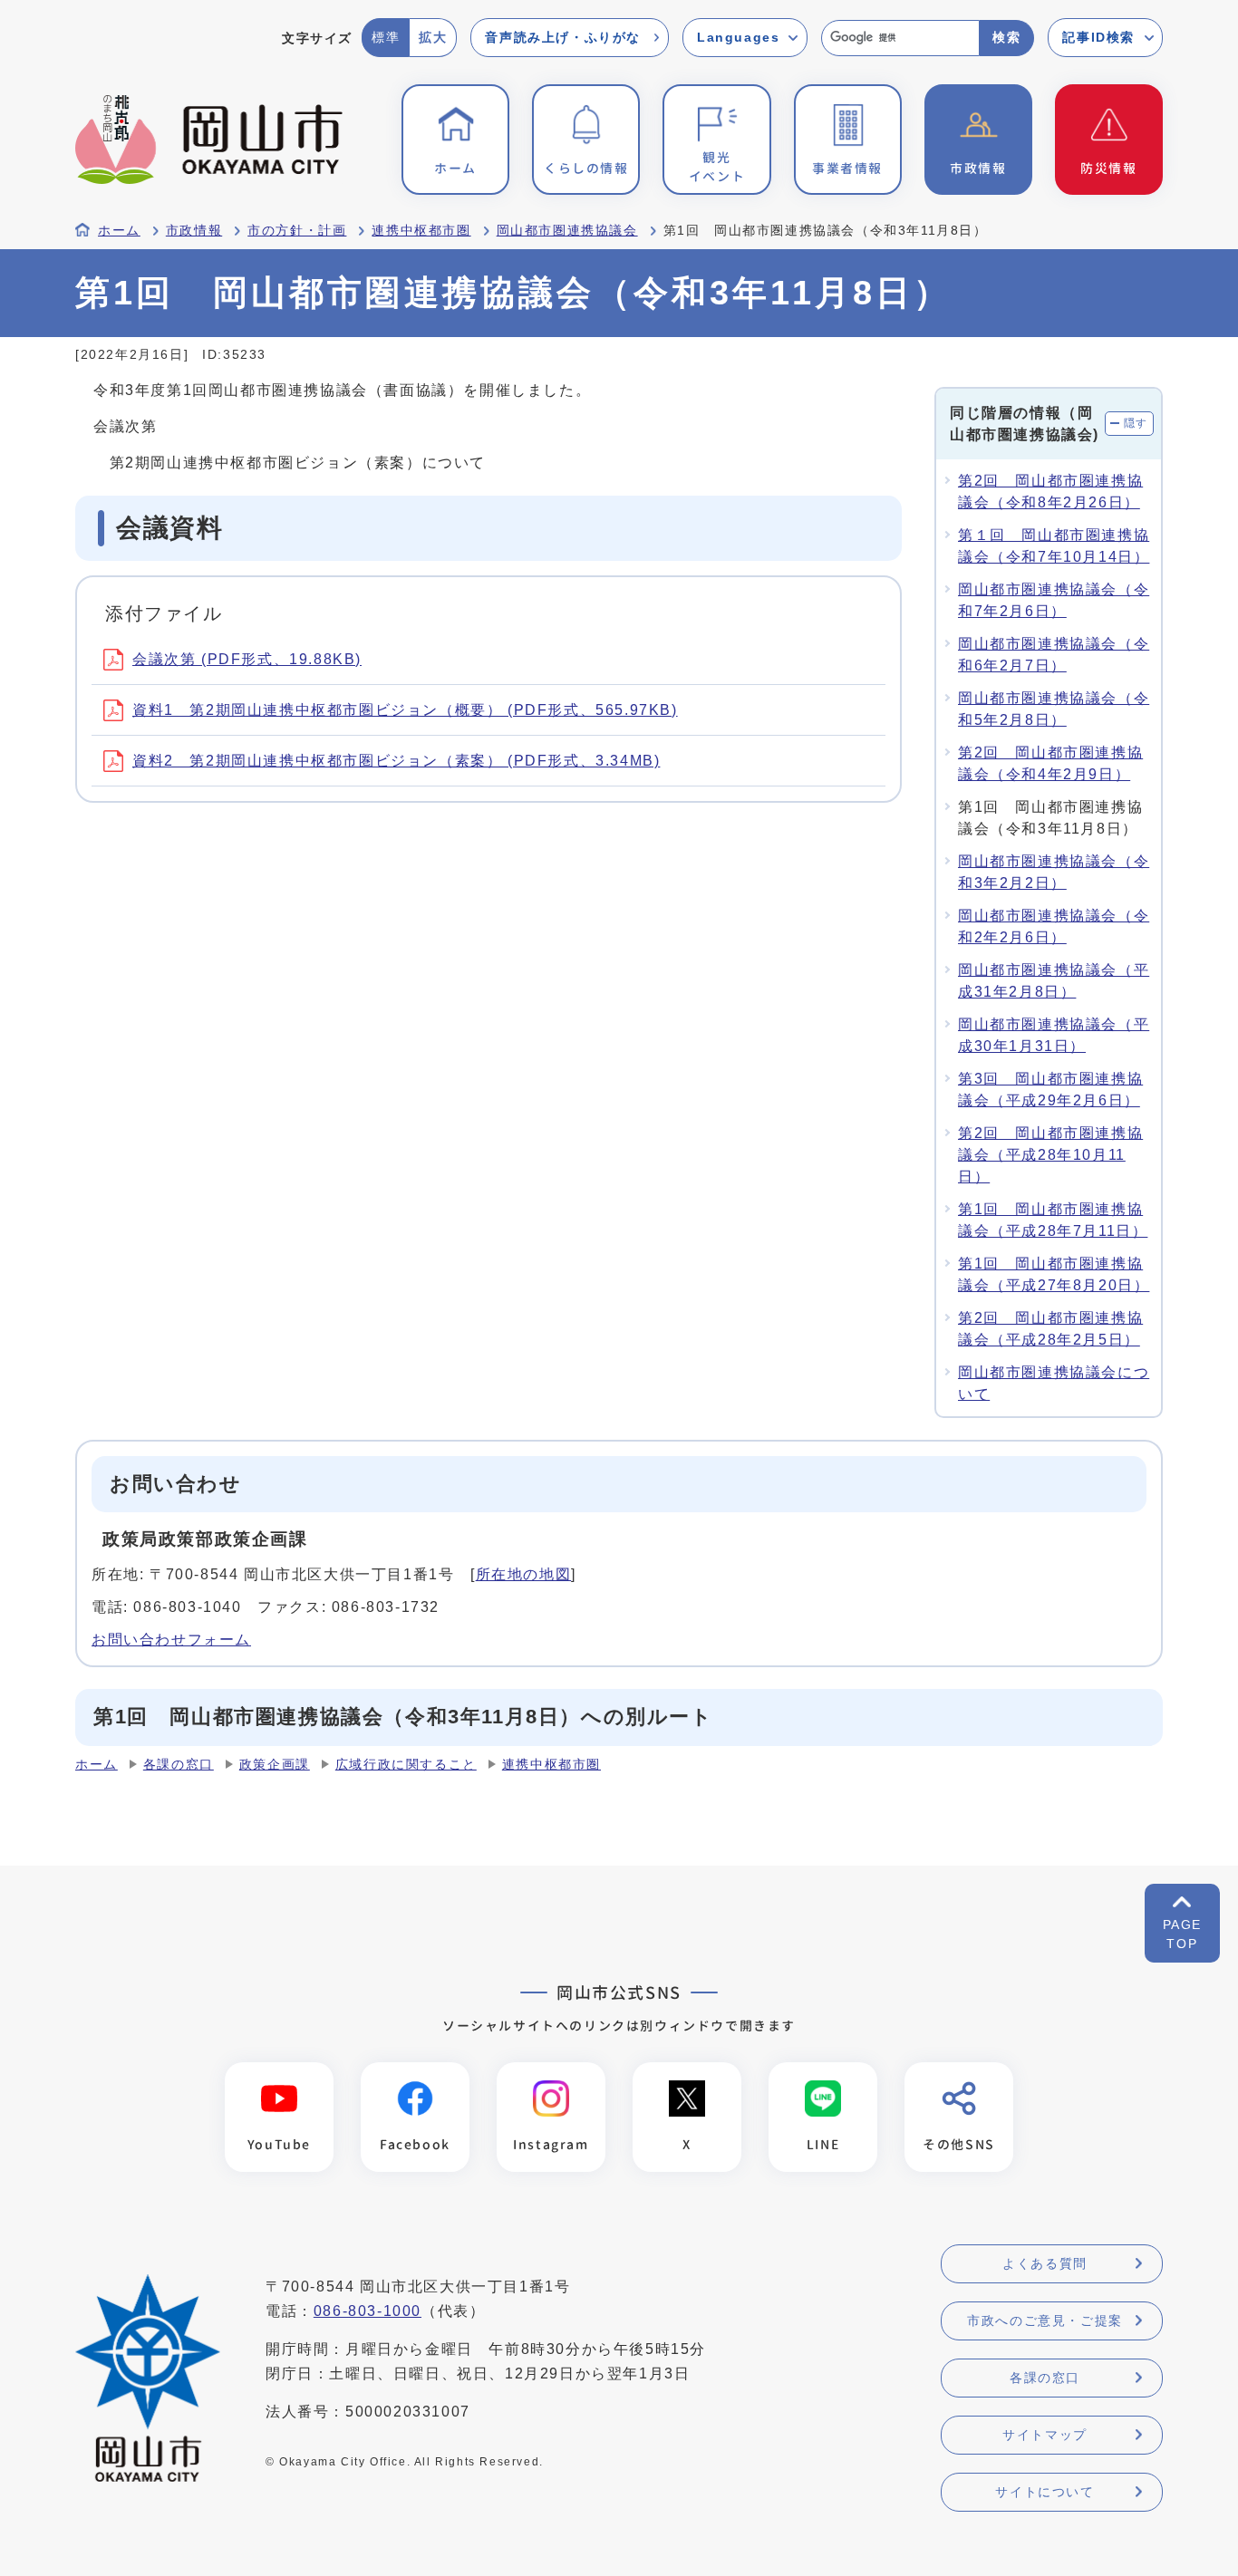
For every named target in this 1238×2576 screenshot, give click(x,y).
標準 (386, 37)
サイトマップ (1045, 2435)
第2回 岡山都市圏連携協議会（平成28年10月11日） (1050, 1155)
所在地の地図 (524, 1574)
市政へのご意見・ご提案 (1045, 2320)
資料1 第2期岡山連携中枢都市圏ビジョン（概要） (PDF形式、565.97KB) (405, 710)
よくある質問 (1045, 2263)
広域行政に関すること (406, 1765)
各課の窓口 (179, 1765)
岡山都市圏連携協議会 (567, 231)
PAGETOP (1182, 1934)
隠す (1136, 423)
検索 (1006, 37)
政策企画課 (275, 1765)
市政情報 (194, 231)
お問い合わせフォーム (171, 1640)
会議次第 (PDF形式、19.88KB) (247, 659)
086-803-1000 (368, 2311)
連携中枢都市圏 (421, 231)
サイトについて (1045, 2492)
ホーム (119, 231)
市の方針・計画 (297, 231)
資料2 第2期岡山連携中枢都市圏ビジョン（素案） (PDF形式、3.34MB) (396, 761)
